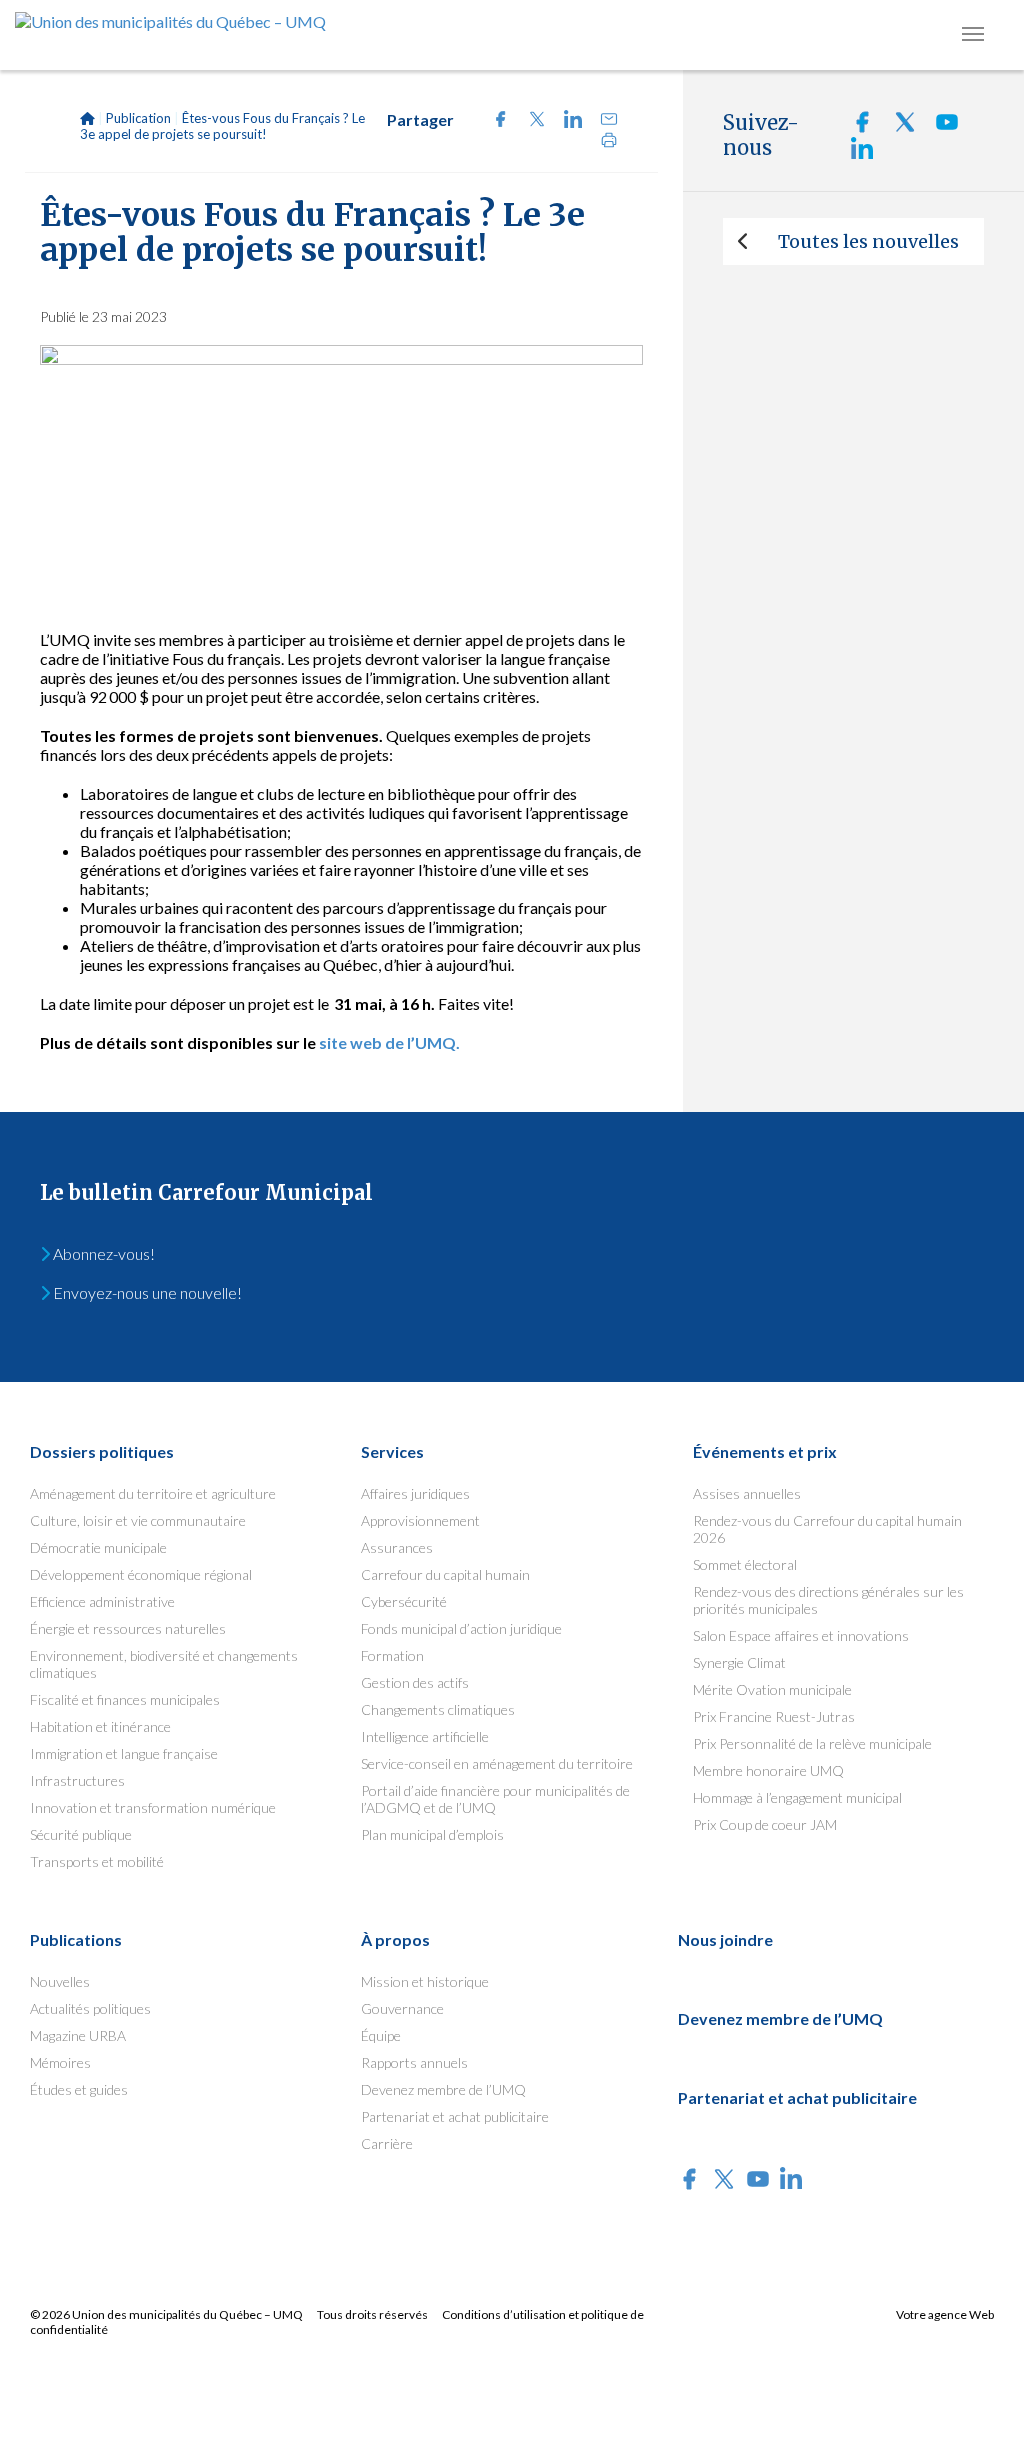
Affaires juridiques (415, 1493)
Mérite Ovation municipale (772, 1689)
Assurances (397, 1547)
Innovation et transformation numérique (153, 1807)
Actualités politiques (90, 2008)
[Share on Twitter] (531, 121)
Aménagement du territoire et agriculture (153, 1493)
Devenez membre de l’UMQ (443, 2089)
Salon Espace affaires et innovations (801, 1635)
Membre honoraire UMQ (768, 1770)
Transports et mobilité (97, 1861)
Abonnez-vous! (102, 1253)
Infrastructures (77, 1780)
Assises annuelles (747, 1493)
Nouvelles (60, 1981)
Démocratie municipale (98, 1547)
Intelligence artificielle (425, 1736)
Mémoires (60, 2062)
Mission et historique (425, 1981)
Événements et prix (765, 1451)
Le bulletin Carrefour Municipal (206, 1192)
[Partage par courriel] (601, 121)
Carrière (387, 2143)
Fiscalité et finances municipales (125, 1699)
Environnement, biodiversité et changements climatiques (164, 1664)
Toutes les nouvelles (868, 241)
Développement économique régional (141, 1574)
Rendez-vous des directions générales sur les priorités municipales (828, 1600)
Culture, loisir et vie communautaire (138, 1520)
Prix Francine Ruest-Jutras (774, 1716)
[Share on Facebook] (495, 121)
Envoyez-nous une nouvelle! (146, 1292)
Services (392, 1451)
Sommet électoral (745, 1564)
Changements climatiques (438, 1709)
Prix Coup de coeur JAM (765, 1824)
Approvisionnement (420, 1520)
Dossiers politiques (102, 1451)
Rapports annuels (414, 2062)
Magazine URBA (78, 2035)
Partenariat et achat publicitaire (455, 2116)
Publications (76, 1939)
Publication (138, 118)
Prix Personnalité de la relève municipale (812, 1743)
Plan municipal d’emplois (432, 1834)
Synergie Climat (739, 1662)
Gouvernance (402, 2008)
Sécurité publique (81, 1834)
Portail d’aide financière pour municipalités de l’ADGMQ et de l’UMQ (495, 1799)
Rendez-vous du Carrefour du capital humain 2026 (827, 1529)
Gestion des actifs (415, 1682)
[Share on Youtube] (939, 127)
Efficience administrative (102, 1601)
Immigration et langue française (124, 1753)
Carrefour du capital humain (445, 1574)
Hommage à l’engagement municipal (797, 1797)
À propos (395, 1939)
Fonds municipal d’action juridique (461, 1628)
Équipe (381, 2035)
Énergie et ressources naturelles (128, 1628)
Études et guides (79, 2089)
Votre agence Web (945, 2314)
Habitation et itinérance (100, 1726)
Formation (392, 1655)
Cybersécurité (404, 1601)
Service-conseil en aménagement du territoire (497, 1763)
